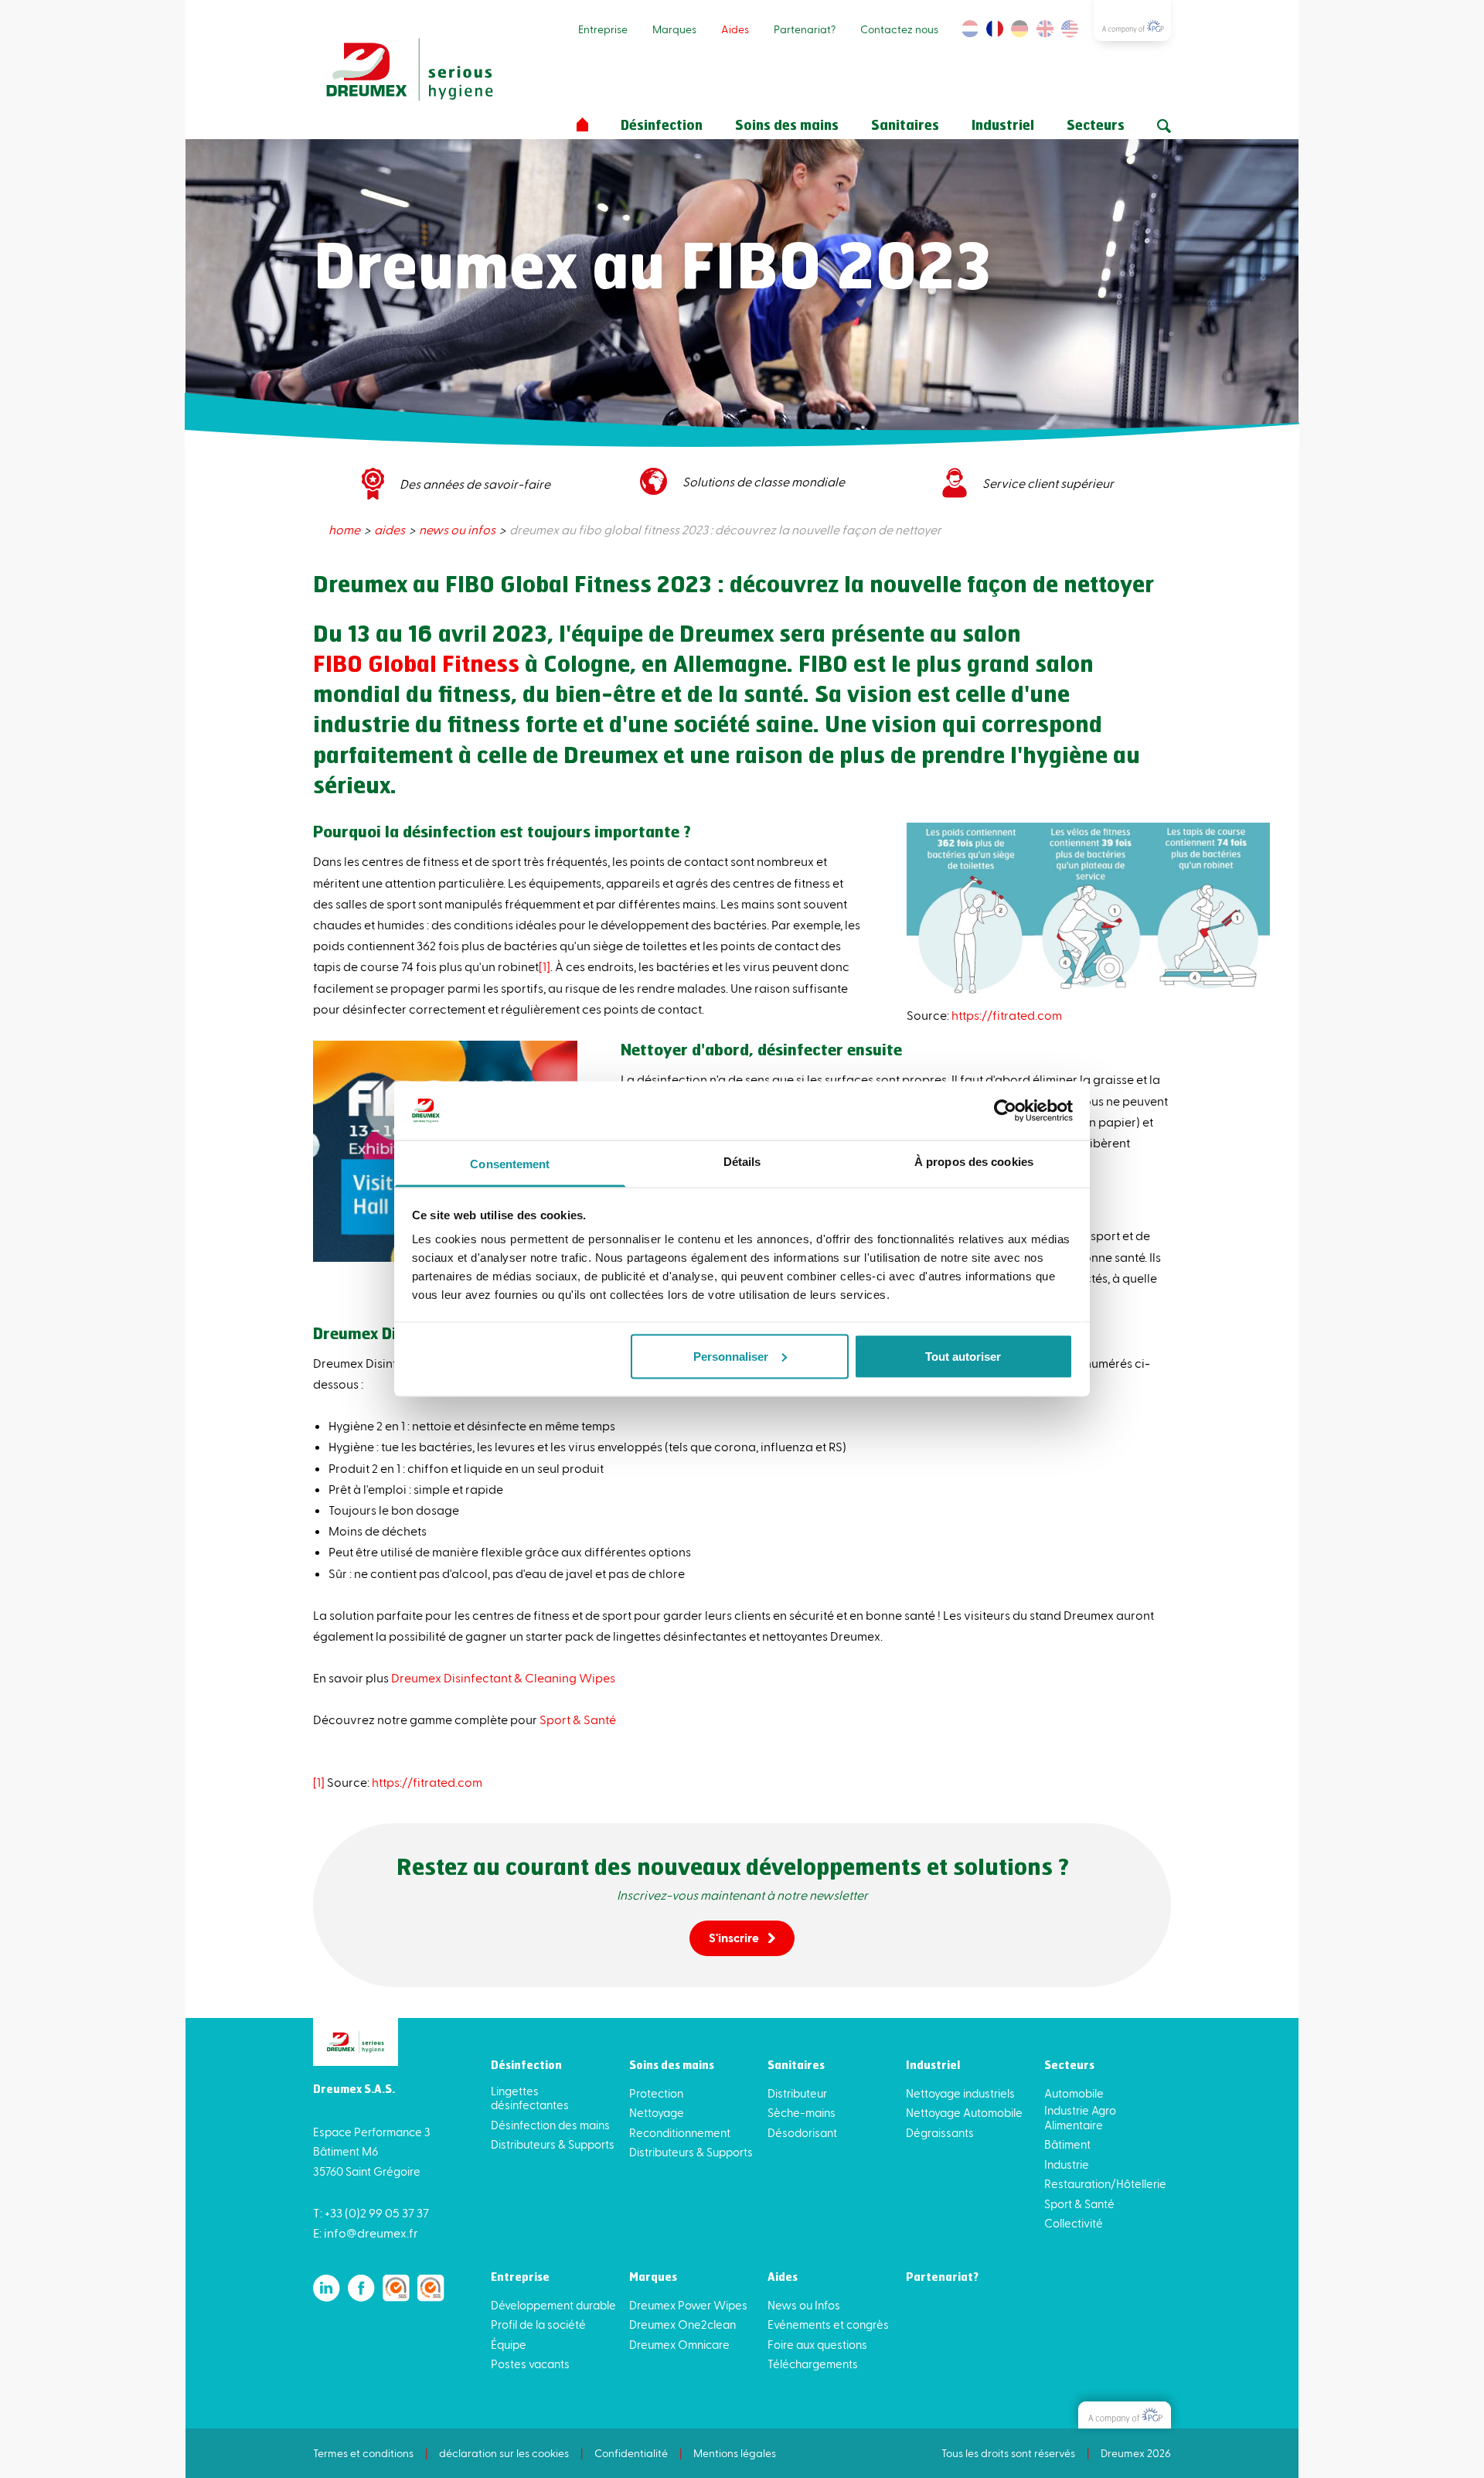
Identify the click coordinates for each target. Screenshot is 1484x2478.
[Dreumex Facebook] (361, 2288)
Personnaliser (731, 1356)
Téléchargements (813, 2364)
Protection (656, 2093)
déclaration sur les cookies (504, 2453)
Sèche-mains (802, 2112)
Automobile (1074, 2093)
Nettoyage (657, 2112)
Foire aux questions (817, 2344)
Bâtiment (1067, 2144)
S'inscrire (734, 1937)
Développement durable (553, 2305)
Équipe (509, 2344)
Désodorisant (802, 2132)
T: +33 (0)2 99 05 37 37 (371, 2212)
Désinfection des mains (550, 2125)
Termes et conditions (363, 2453)
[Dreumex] (410, 70)
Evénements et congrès (828, 2324)
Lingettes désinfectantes (530, 2098)
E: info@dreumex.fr (366, 2233)
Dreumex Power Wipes (688, 2305)
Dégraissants (940, 2132)
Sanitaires (905, 126)
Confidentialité (631, 2453)
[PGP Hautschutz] (1125, 2415)
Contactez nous (899, 29)
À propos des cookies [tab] (974, 1162)
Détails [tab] (742, 1162)
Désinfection (662, 126)
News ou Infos (804, 2305)
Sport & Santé (578, 1719)
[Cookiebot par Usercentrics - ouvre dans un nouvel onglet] (1005, 1110)
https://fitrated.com (1007, 1015)
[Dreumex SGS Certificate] (396, 2288)
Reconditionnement (680, 2132)
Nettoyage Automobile (964, 2112)
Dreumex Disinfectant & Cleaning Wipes (503, 1677)
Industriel (1003, 126)
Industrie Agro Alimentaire (1080, 2117)
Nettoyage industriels (960, 2093)
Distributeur (797, 2093)
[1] (545, 966)
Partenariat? (805, 29)
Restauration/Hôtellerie (1105, 2183)
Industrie (1067, 2164)
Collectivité (1074, 2223)
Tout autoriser (963, 1356)
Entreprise (603, 29)
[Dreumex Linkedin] (327, 2288)
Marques (674, 29)
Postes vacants (530, 2364)
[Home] (582, 125)
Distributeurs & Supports (553, 2144)
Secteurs (1096, 126)
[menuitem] (345, 529)
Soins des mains (787, 126)
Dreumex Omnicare (679, 2344)
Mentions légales (735, 2453)
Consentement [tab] (510, 1164)
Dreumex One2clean (682, 2324)
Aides (735, 29)
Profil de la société (538, 2324)
